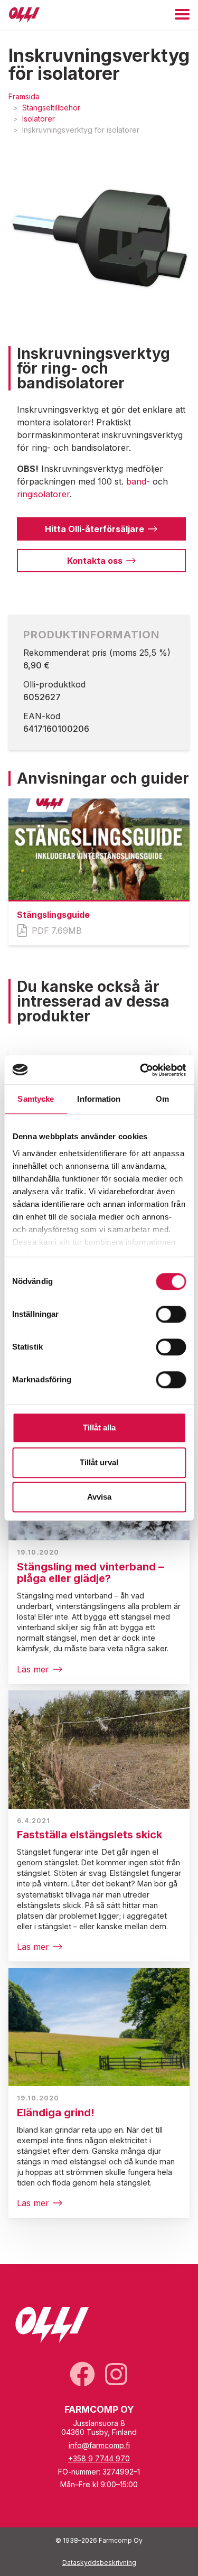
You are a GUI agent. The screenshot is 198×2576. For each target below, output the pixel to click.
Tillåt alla (99, 1428)
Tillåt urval (99, 1462)
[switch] (171, 1314)
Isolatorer (39, 119)
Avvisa (99, 1497)
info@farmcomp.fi (99, 2445)
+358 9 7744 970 (99, 2458)
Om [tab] (162, 1099)
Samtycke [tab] (36, 1099)
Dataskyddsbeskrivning (99, 2563)
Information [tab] (99, 1099)
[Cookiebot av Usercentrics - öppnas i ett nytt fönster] (141, 1070)
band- (138, 481)
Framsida (24, 96)
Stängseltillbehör (51, 108)
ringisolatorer (43, 494)
